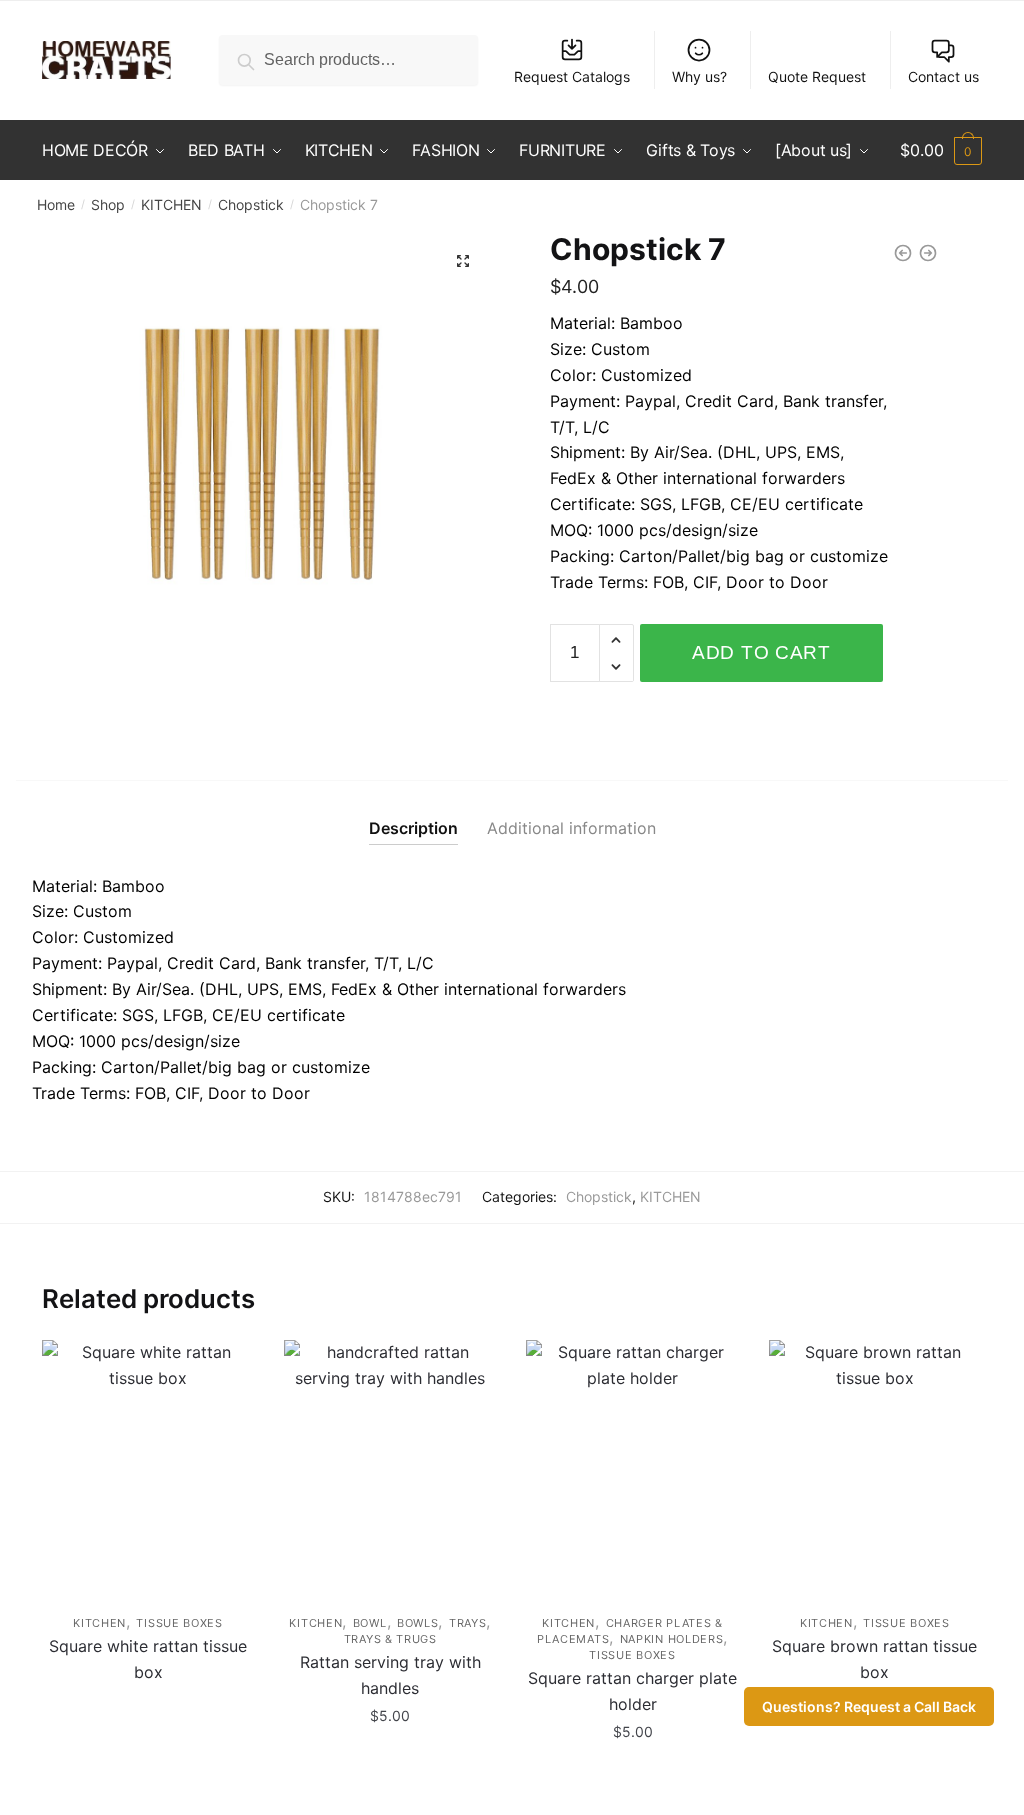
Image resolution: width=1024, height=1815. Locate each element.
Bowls (418, 1623)
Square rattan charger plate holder (632, 1691)
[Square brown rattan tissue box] (875, 1467)
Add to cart (761, 652)
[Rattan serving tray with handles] (390, 1467)
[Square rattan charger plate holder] (632, 1467)
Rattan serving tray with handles (390, 1675)
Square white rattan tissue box (148, 1659)
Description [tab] (413, 828)
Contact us (943, 76)
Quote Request (817, 76)
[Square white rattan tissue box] (148, 1467)
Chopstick (251, 204)
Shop (108, 204)
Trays (468, 1623)
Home (56, 204)
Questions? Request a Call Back (869, 1706)
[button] (463, 261)
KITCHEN (171, 204)
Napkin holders (672, 1639)
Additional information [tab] (571, 828)
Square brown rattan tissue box (874, 1659)
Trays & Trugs (390, 1639)
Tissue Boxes (179, 1623)
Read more (148, 1776)
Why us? (699, 76)
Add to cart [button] (390, 1776)
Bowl (370, 1623)
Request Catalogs (572, 76)
